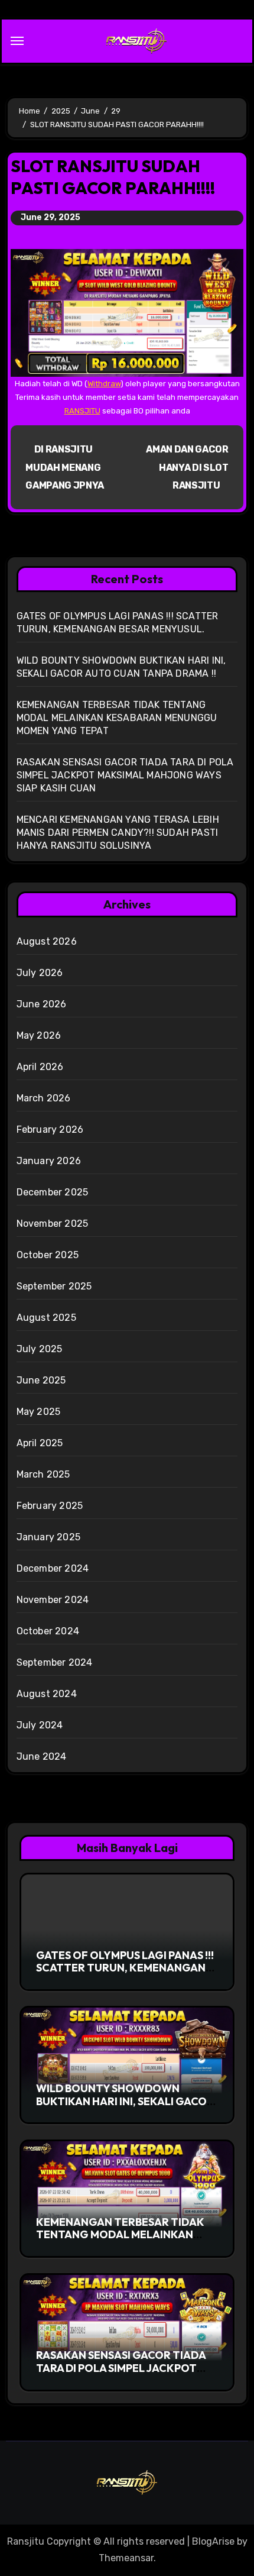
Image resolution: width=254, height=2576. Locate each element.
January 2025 (48, 1537)
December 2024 (53, 1568)
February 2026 (50, 1129)
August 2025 (46, 1318)
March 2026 (44, 1098)
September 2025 (54, 1286)
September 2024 (55, 1662)
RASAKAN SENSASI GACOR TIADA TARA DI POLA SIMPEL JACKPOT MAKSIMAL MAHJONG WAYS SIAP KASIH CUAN (125, 775)
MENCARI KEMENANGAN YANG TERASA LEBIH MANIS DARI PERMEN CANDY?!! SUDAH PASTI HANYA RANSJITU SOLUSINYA (118, 833)
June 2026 (42, 1004)
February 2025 (50, 1506)
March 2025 (43, 1474)
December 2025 (53, 1192)
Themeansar (126, 2558)
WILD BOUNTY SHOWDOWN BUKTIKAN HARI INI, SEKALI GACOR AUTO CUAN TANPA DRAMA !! (125, 2101)
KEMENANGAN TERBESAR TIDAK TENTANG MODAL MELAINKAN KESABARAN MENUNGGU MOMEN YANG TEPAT (117, 718)
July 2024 (40, 1725)
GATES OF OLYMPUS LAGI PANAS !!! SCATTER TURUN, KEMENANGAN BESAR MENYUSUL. (125, 1968)
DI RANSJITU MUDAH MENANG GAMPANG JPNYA (65, 467)
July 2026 (40, 973)
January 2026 (49, 1161)
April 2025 (40, 1443)
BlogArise (213, 2541)
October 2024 (48, 1631)
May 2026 (39, 1035)
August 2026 (47, 941)
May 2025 (39, 1412)
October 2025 (48, 1255)
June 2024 (42, 1756)
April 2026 (40, 1067)
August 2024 (47, 1694)
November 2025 (53, 1224)
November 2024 (53, 1600)
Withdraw (104, 384)
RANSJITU (82, 411)
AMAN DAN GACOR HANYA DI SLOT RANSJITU (187, 467)
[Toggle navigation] (17, 41)
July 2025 (40, 1349)
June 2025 (41, 1380)
